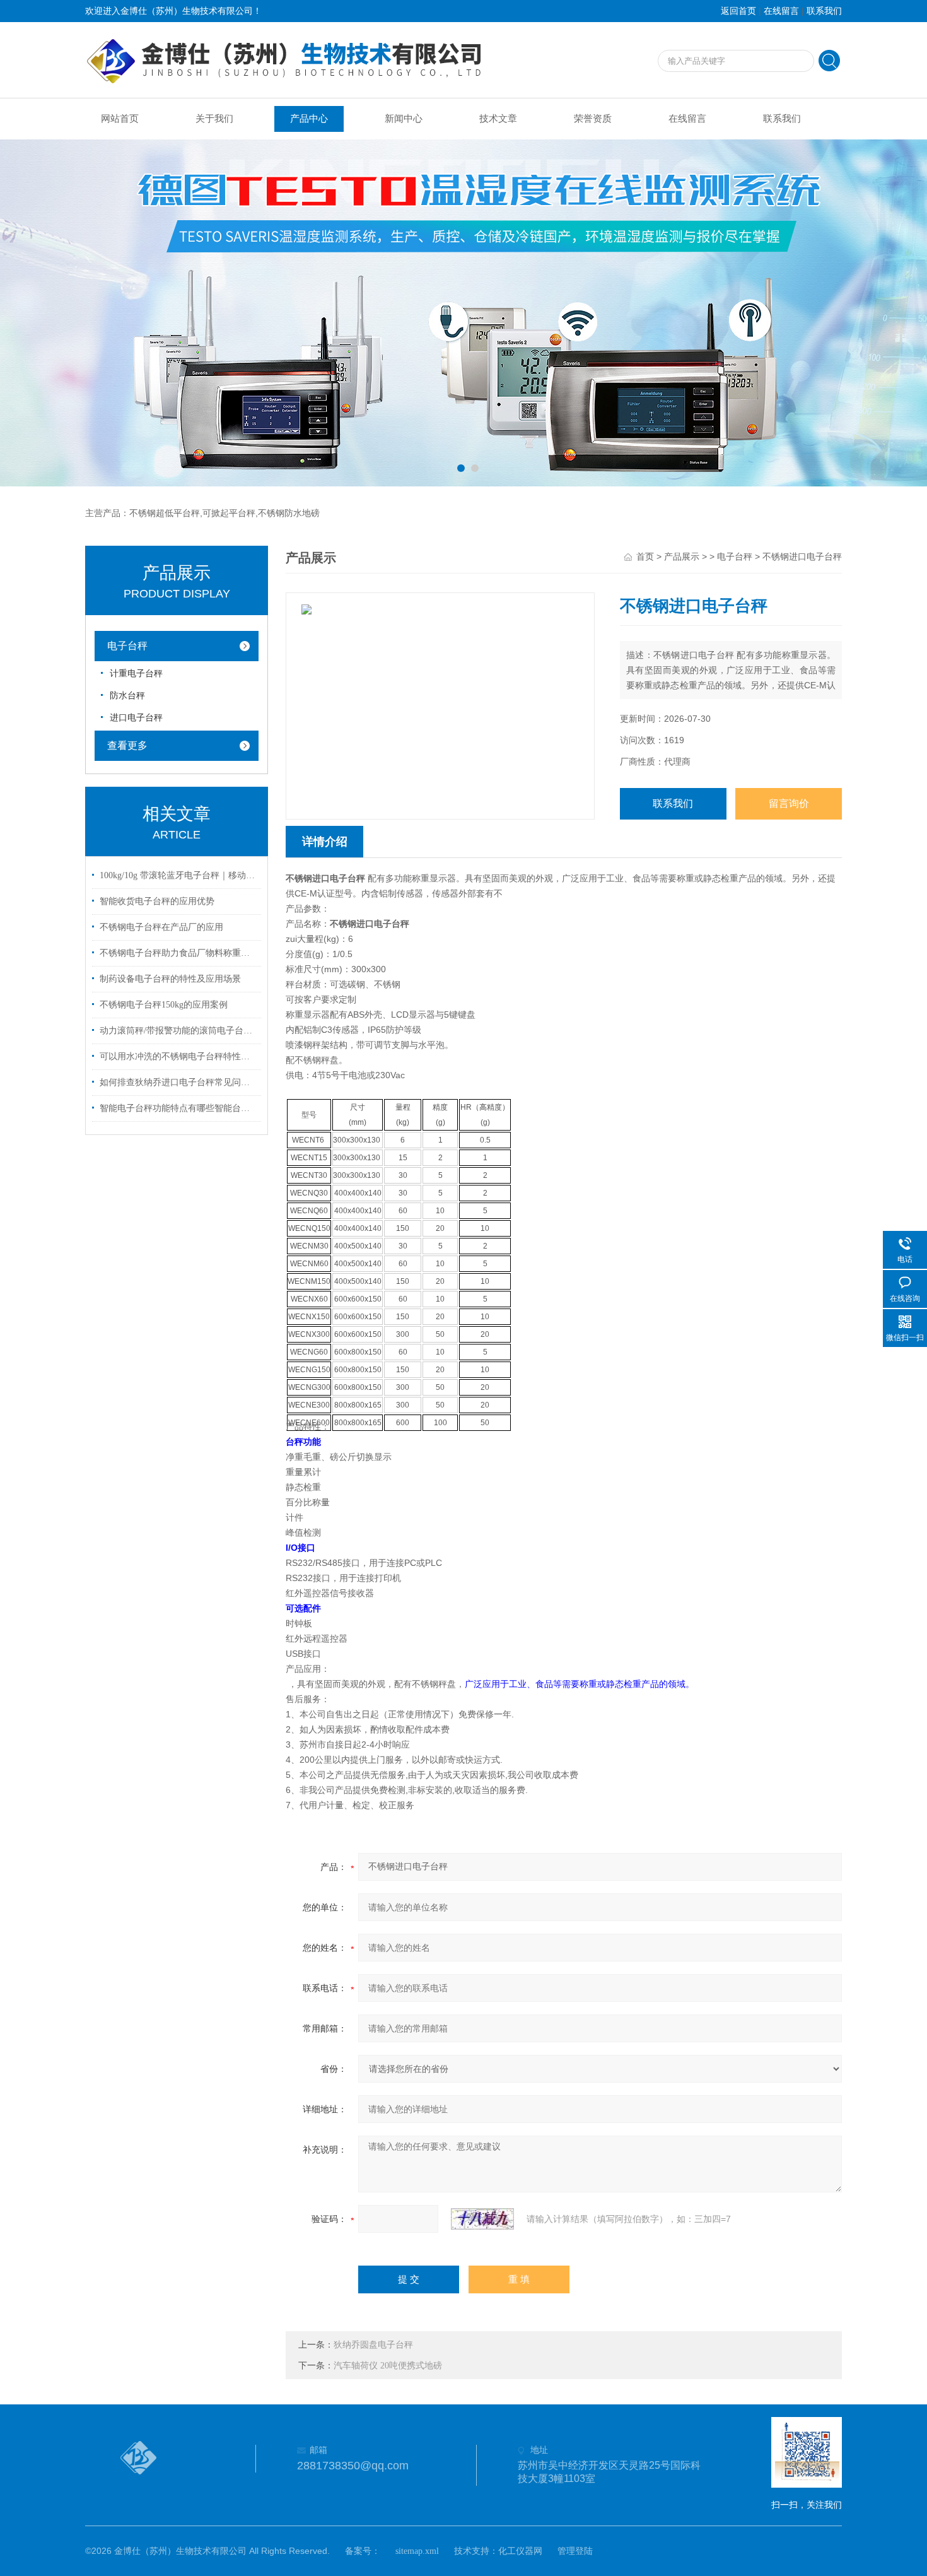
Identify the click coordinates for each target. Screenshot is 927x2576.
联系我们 (824, 11)
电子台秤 (127, 646)
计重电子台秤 (136, 673)
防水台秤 (127, 696)
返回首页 (738, 11)
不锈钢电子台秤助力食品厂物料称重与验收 (178, 953)
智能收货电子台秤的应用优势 (157, 901)
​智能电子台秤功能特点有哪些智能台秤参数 (178, 1108)
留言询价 (789, 803)
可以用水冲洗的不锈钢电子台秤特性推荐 (178, 1056)
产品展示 (682, 557)
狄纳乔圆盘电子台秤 (373, 2345)
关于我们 (214, 119)
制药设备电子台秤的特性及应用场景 (170, 979)
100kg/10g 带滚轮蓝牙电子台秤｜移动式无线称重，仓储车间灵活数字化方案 (178, 875)
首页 (645, 557)
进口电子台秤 (136, 718)
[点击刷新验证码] (482, 2219)
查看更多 (127, 745)
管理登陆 (575, 2551)
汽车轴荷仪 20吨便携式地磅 (388, 2366)
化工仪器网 (520, 2551)
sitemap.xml (417, 2551)
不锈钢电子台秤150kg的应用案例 (164, 1005)
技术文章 (498, 119)
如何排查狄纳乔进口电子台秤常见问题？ (178, 1082)
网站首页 (120, 119)
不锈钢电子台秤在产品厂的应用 (161, 927)
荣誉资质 (593, 119)
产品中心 (309, 119)
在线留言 (781, 11)
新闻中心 (404, 119)
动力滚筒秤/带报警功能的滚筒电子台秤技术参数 (178, 1031)
